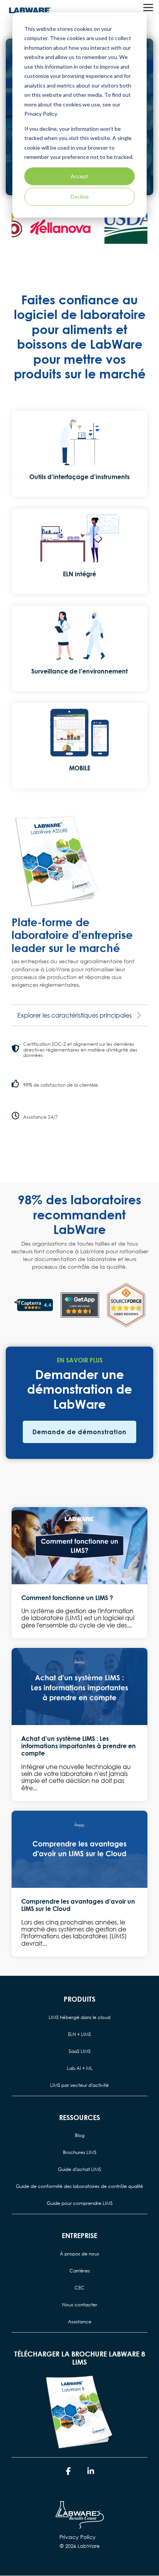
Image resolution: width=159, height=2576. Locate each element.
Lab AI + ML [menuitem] (80, 2068)
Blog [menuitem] (80, 2135)
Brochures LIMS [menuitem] (80, 2152)
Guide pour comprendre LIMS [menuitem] (80, 2203)
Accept (79, 176)
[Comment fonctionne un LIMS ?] (79, 1546)
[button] (148, 7)
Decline (80, 197)
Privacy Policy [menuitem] (78, 2537)
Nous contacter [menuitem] (80, 2305)
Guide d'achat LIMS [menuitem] (79, 2169)
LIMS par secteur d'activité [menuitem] (79, 2085)
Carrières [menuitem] (80, 2271)
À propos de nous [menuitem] (79, 2254)
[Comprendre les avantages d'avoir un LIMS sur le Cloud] (79, 1849)
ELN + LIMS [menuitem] (79, 2034)
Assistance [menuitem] (80, 2322)
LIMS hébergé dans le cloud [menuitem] (79, 2017)
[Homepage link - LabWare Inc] (80, 2525)
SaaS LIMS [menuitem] (80, 2051)
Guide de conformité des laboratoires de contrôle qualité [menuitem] (79, 2186)
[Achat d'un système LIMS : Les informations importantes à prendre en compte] (79, 1686)
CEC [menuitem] (79, 2288)
